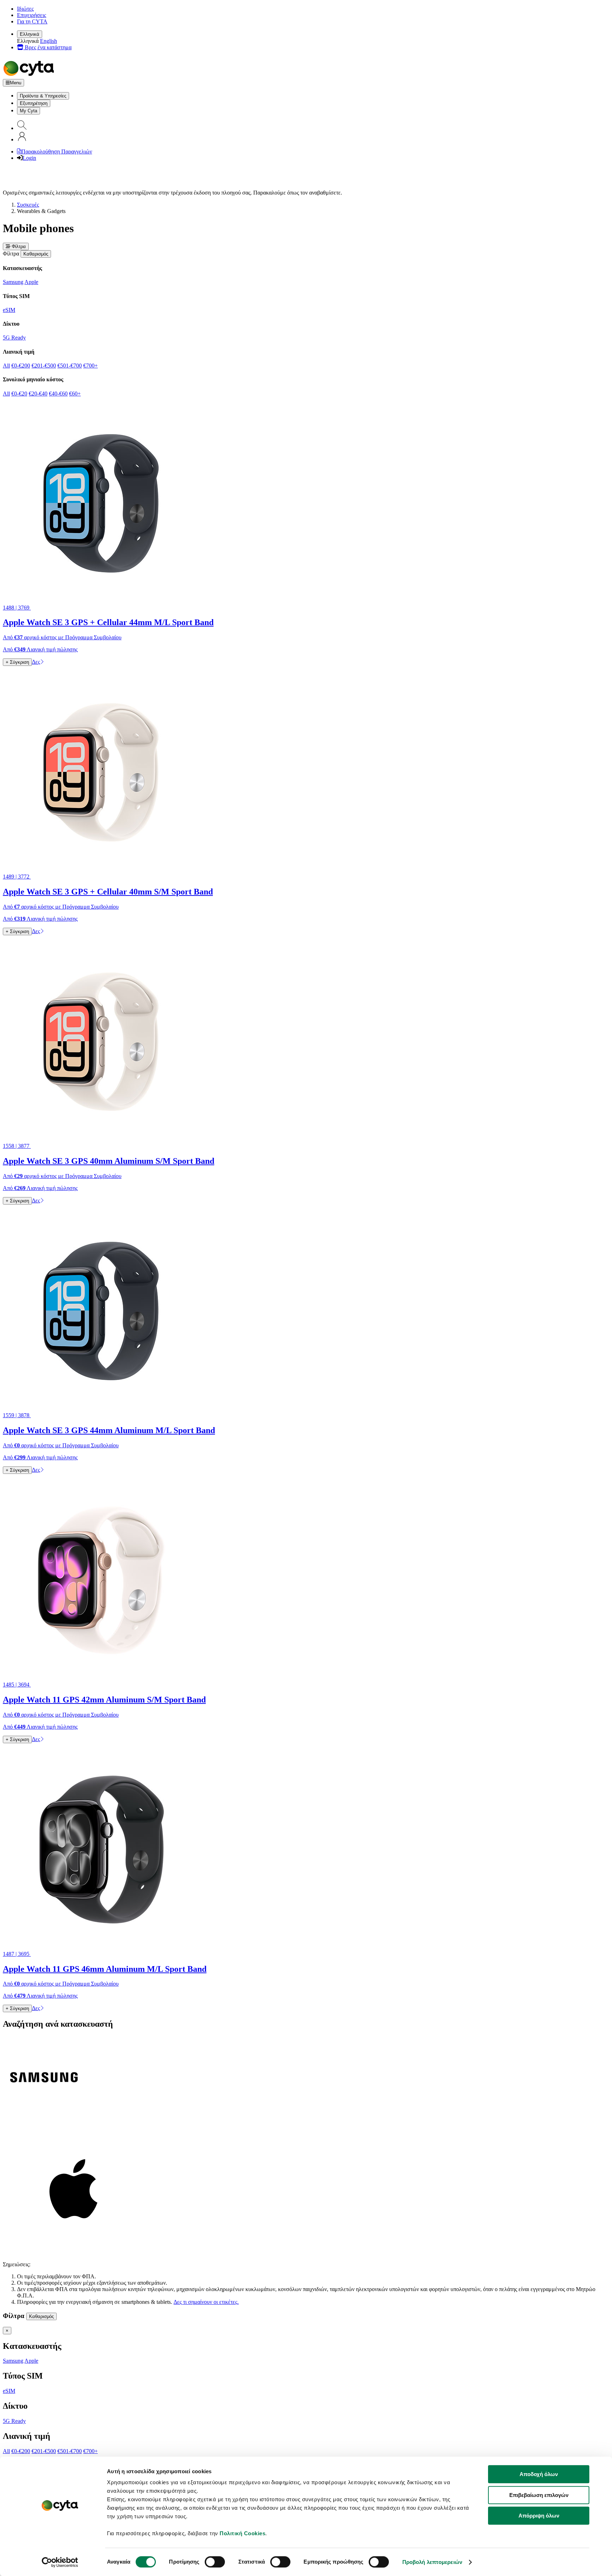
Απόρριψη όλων (539, 2516)
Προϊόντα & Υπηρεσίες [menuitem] (43, 96)
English (49, 41)
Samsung (13, 282)
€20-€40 (38, 394)
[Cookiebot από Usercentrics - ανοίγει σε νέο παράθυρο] (60, 2562)
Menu (16, 83)
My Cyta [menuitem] (29, 111)
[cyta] (30, 76)
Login (29, 158)
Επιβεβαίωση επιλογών (539, 2495)
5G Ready (14, 338)
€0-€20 (19, 394)
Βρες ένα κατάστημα (47, 47)
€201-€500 (44, 366)
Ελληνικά (30, 34)
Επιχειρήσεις (32, 15)
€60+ (75, 394)
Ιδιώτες (25, 9)
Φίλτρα (18, 246)
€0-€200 (21, 366)
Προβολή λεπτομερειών (432, 2562)
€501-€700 (70, 366)
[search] (22, 128)
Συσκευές (28, 205)
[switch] (215, 2562)
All (6, 366)
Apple (31, 282)
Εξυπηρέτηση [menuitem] (34, 103)
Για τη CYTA (32, 21)
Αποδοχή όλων (539, 2474)
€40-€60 (58, 394)
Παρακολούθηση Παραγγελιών (57, 151)
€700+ (90, 366)
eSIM (9, 310)
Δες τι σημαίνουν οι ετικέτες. (206, 2302)
